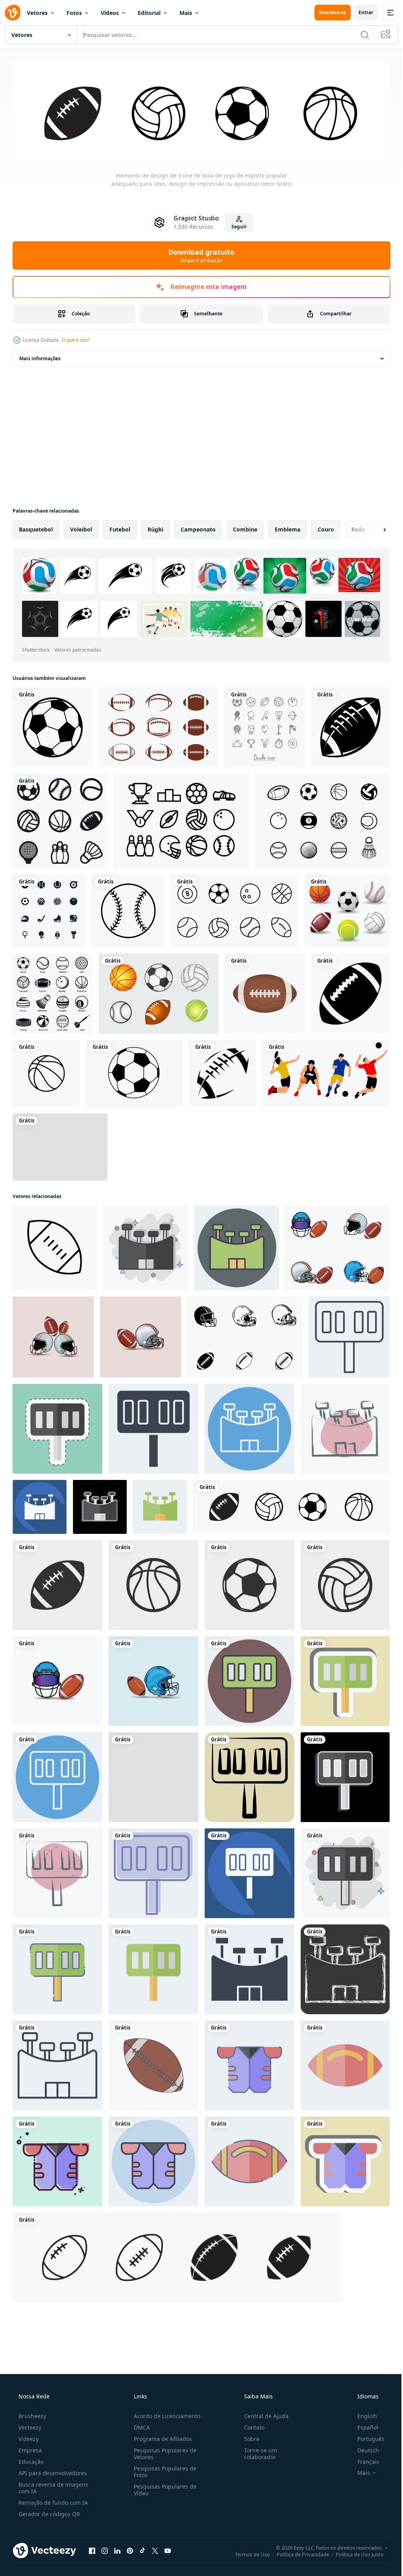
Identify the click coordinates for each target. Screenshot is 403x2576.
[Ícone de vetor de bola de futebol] (53, 726)
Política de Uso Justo (354, 2552)
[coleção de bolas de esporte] (347, 909)
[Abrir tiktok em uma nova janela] (142, 2549)
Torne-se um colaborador (257, 2452)
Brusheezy (31, 2414)
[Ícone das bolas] (322, 819)
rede (358, 528)
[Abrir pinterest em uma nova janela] (130, 2549)
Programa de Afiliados (161, 2437)
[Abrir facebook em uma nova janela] (92, 2549)
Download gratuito (199, 254)
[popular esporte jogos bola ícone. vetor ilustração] (57, 1583)
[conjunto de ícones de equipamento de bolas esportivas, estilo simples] (53, 992)
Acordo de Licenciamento (165, 2414)
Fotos (74, 13)
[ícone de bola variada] (235, 909)
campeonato (198, 528)
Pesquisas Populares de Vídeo (163, 2488)
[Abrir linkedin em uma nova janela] (117, 2549)
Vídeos (110, 13)
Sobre (248, 2437)
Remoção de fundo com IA (52, 2501)
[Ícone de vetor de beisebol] (128, 909)
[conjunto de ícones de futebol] (159, 726)
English (362, 2414)
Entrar (360, 12)
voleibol (81, 528)
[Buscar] (359, 35)
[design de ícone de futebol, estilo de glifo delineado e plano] (177, 2256)
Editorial (149, 13)
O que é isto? (76, 338)
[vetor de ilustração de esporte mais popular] (326, 1072)
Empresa (29, 2448)
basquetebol (36, 528)
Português (366, 2437)
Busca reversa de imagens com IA (53, 2486)
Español (363, 2425)
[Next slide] (372, 528)
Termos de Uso (247, 2552)
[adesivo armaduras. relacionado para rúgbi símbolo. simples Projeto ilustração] (345, 2160)
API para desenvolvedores (52, 2471)
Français (363, 2460)
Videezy (28, 2437)
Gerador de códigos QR (48, 2512)
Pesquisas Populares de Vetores (163, 2452)
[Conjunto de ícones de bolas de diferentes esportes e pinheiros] (60, 819)
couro (326, 528)
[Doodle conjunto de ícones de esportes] (265, 726)
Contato (250, 2425)
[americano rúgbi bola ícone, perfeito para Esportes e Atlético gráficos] (55, 1246)
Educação (30, 2460)
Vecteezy (29, 2425)
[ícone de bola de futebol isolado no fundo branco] (134, 1072)
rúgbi (155, 528)
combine (245, 528)
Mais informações (40, 357)
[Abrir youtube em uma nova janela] (168, 2549)
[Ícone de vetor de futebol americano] (350, 726)
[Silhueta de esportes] (60, 1145)
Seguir (236, 225)
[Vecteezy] (13, 13)
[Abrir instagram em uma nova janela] (105, 2549)
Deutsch (363, 2448)
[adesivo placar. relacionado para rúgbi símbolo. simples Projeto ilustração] (345, 1680)
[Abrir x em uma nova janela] (155, 2549)
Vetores (37, 13)
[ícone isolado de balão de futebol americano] (265, 992)
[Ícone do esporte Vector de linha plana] (181, 819)
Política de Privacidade (297, 2552)
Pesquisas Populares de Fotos (163, 2470)
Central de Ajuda (262, 2414)
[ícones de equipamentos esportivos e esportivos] (49, 909)
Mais (186, 13)
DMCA (140, 2425)
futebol (120, 528)
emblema (287, 528)
